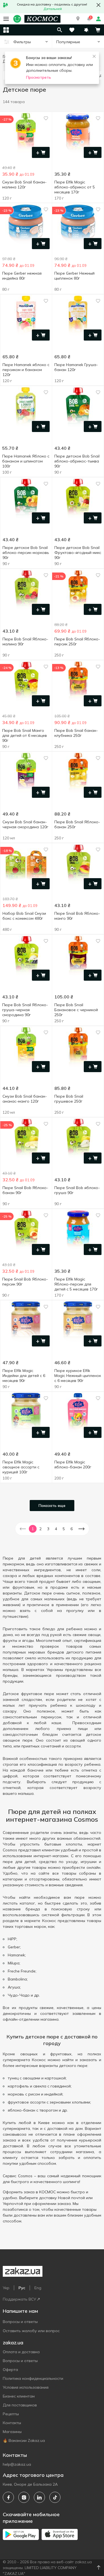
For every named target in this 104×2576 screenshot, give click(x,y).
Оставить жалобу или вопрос (31, 2331)
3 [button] (48, 1529)
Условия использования (26, 2387)
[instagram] (24, 2497)
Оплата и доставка (21, 2352)
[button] (78, 19)
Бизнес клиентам (19, 2396)
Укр (6, 2288)
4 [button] (56, 1529)
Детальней (53, 9)
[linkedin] (39, 2497)
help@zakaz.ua (17, 2464)
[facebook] (8, 2497)
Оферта (10, 2370)
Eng (38, 2288)
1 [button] (33, 1529)
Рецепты (11, 2414)
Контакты (12, 2423)
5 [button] (64, 1529)
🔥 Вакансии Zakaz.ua (24, 2440)
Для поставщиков (20, 2405)
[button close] (98, 5)
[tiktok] (55, 2497)
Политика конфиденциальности (33, 2378)
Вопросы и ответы (20, 2322)
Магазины (12, 2432)
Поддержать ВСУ (19, 2299)
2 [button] (40, 1529)
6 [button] (72, 1529)
